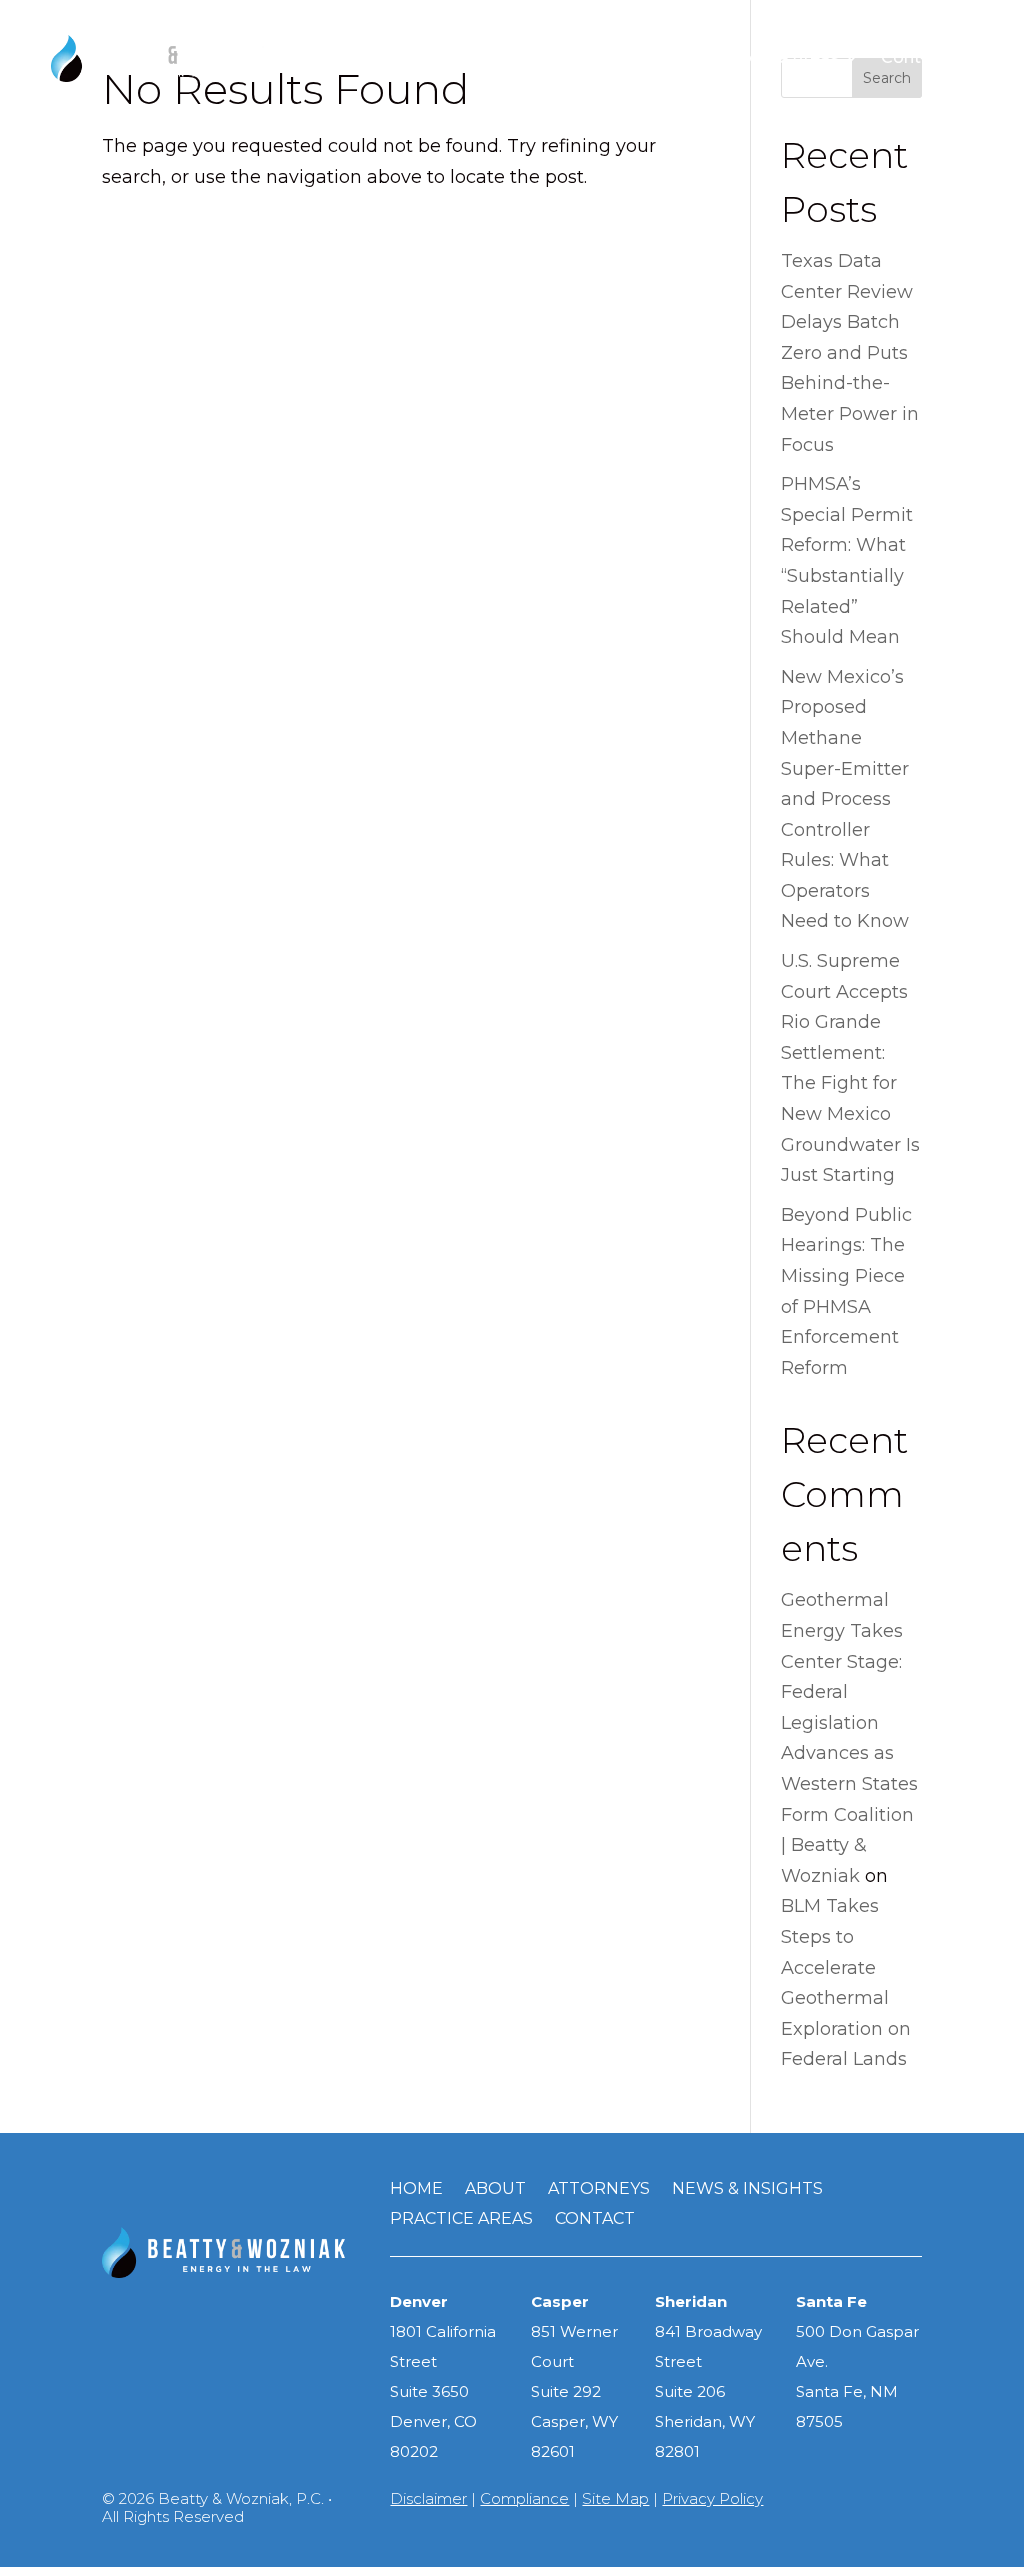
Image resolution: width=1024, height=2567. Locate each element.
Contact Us (927, 57)
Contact (595, 2220)
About (418, 57)
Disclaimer (428, 2498)
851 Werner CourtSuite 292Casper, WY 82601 (574, 2391)
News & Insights (634, 57)
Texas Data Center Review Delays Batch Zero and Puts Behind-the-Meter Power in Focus (850, 353)
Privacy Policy (712, 2498)
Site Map (615, 2498)
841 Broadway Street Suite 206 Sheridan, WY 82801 (708, 2391)
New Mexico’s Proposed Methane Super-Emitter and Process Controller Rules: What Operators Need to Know (845, 799)
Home (416, 2190)
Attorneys (506, 57)
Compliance (524, 2498)
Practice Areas (780, 57)
